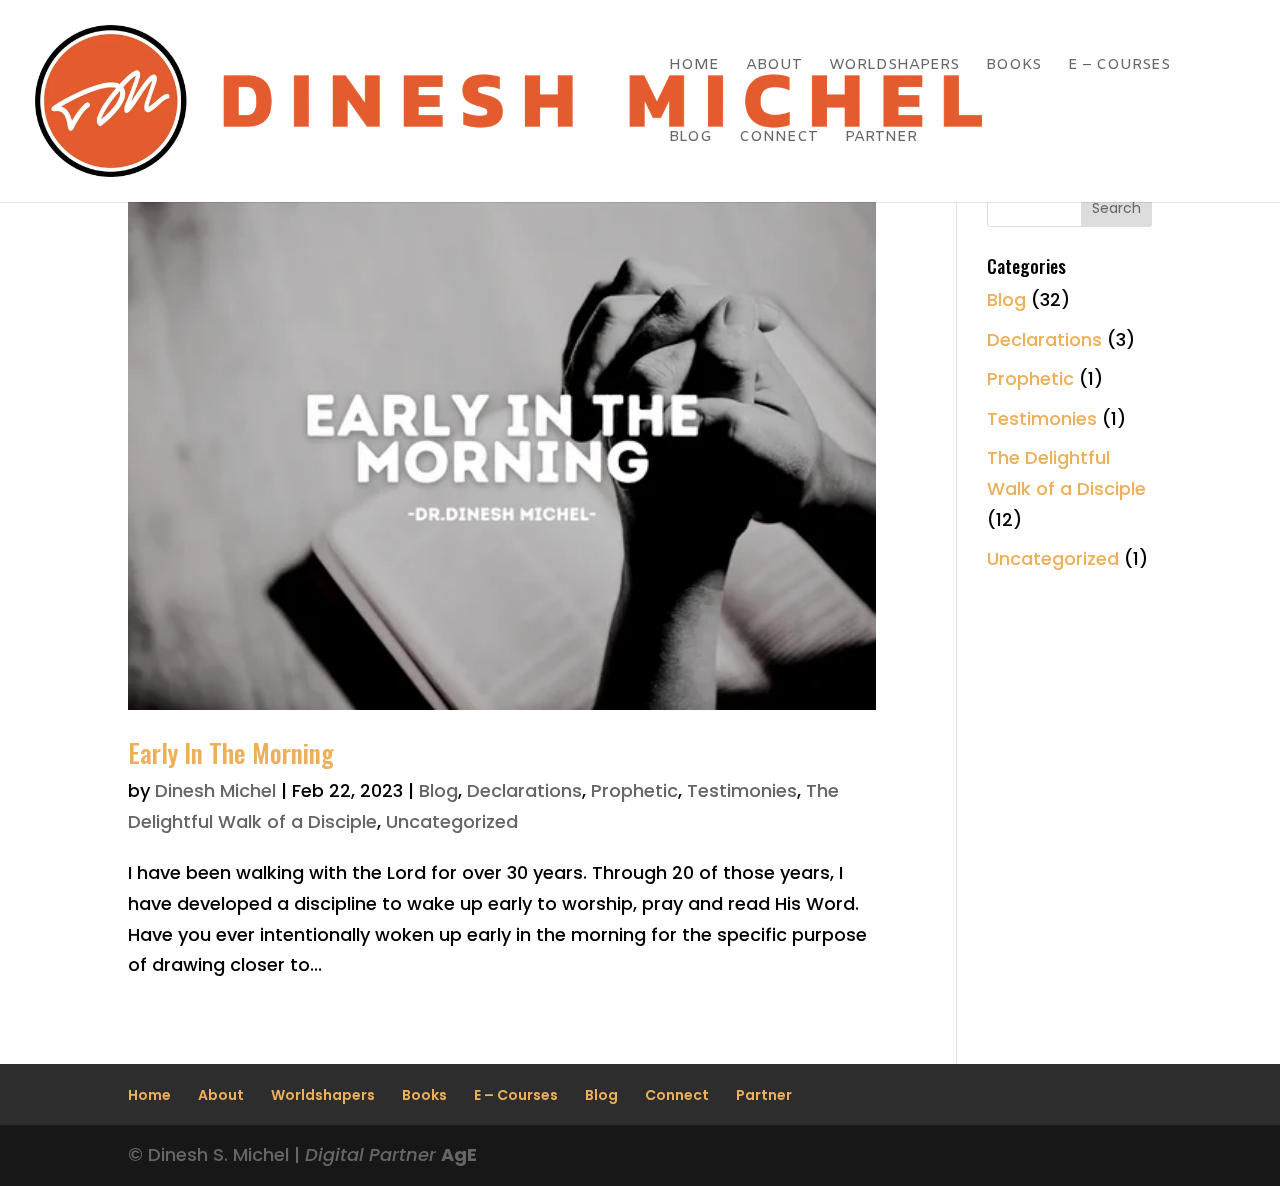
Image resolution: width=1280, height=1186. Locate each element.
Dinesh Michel (215, 790)
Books (1013, 66)
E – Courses (1119, 66)
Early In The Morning (231, 752)
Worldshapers (894, 66)
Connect (778, 138)
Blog (690, 138)
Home (694, 66)
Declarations (524, 790)
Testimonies (742, 790)
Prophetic (634, 790)
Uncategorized (452, 821)
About (774, 66)
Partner (881, 138)
